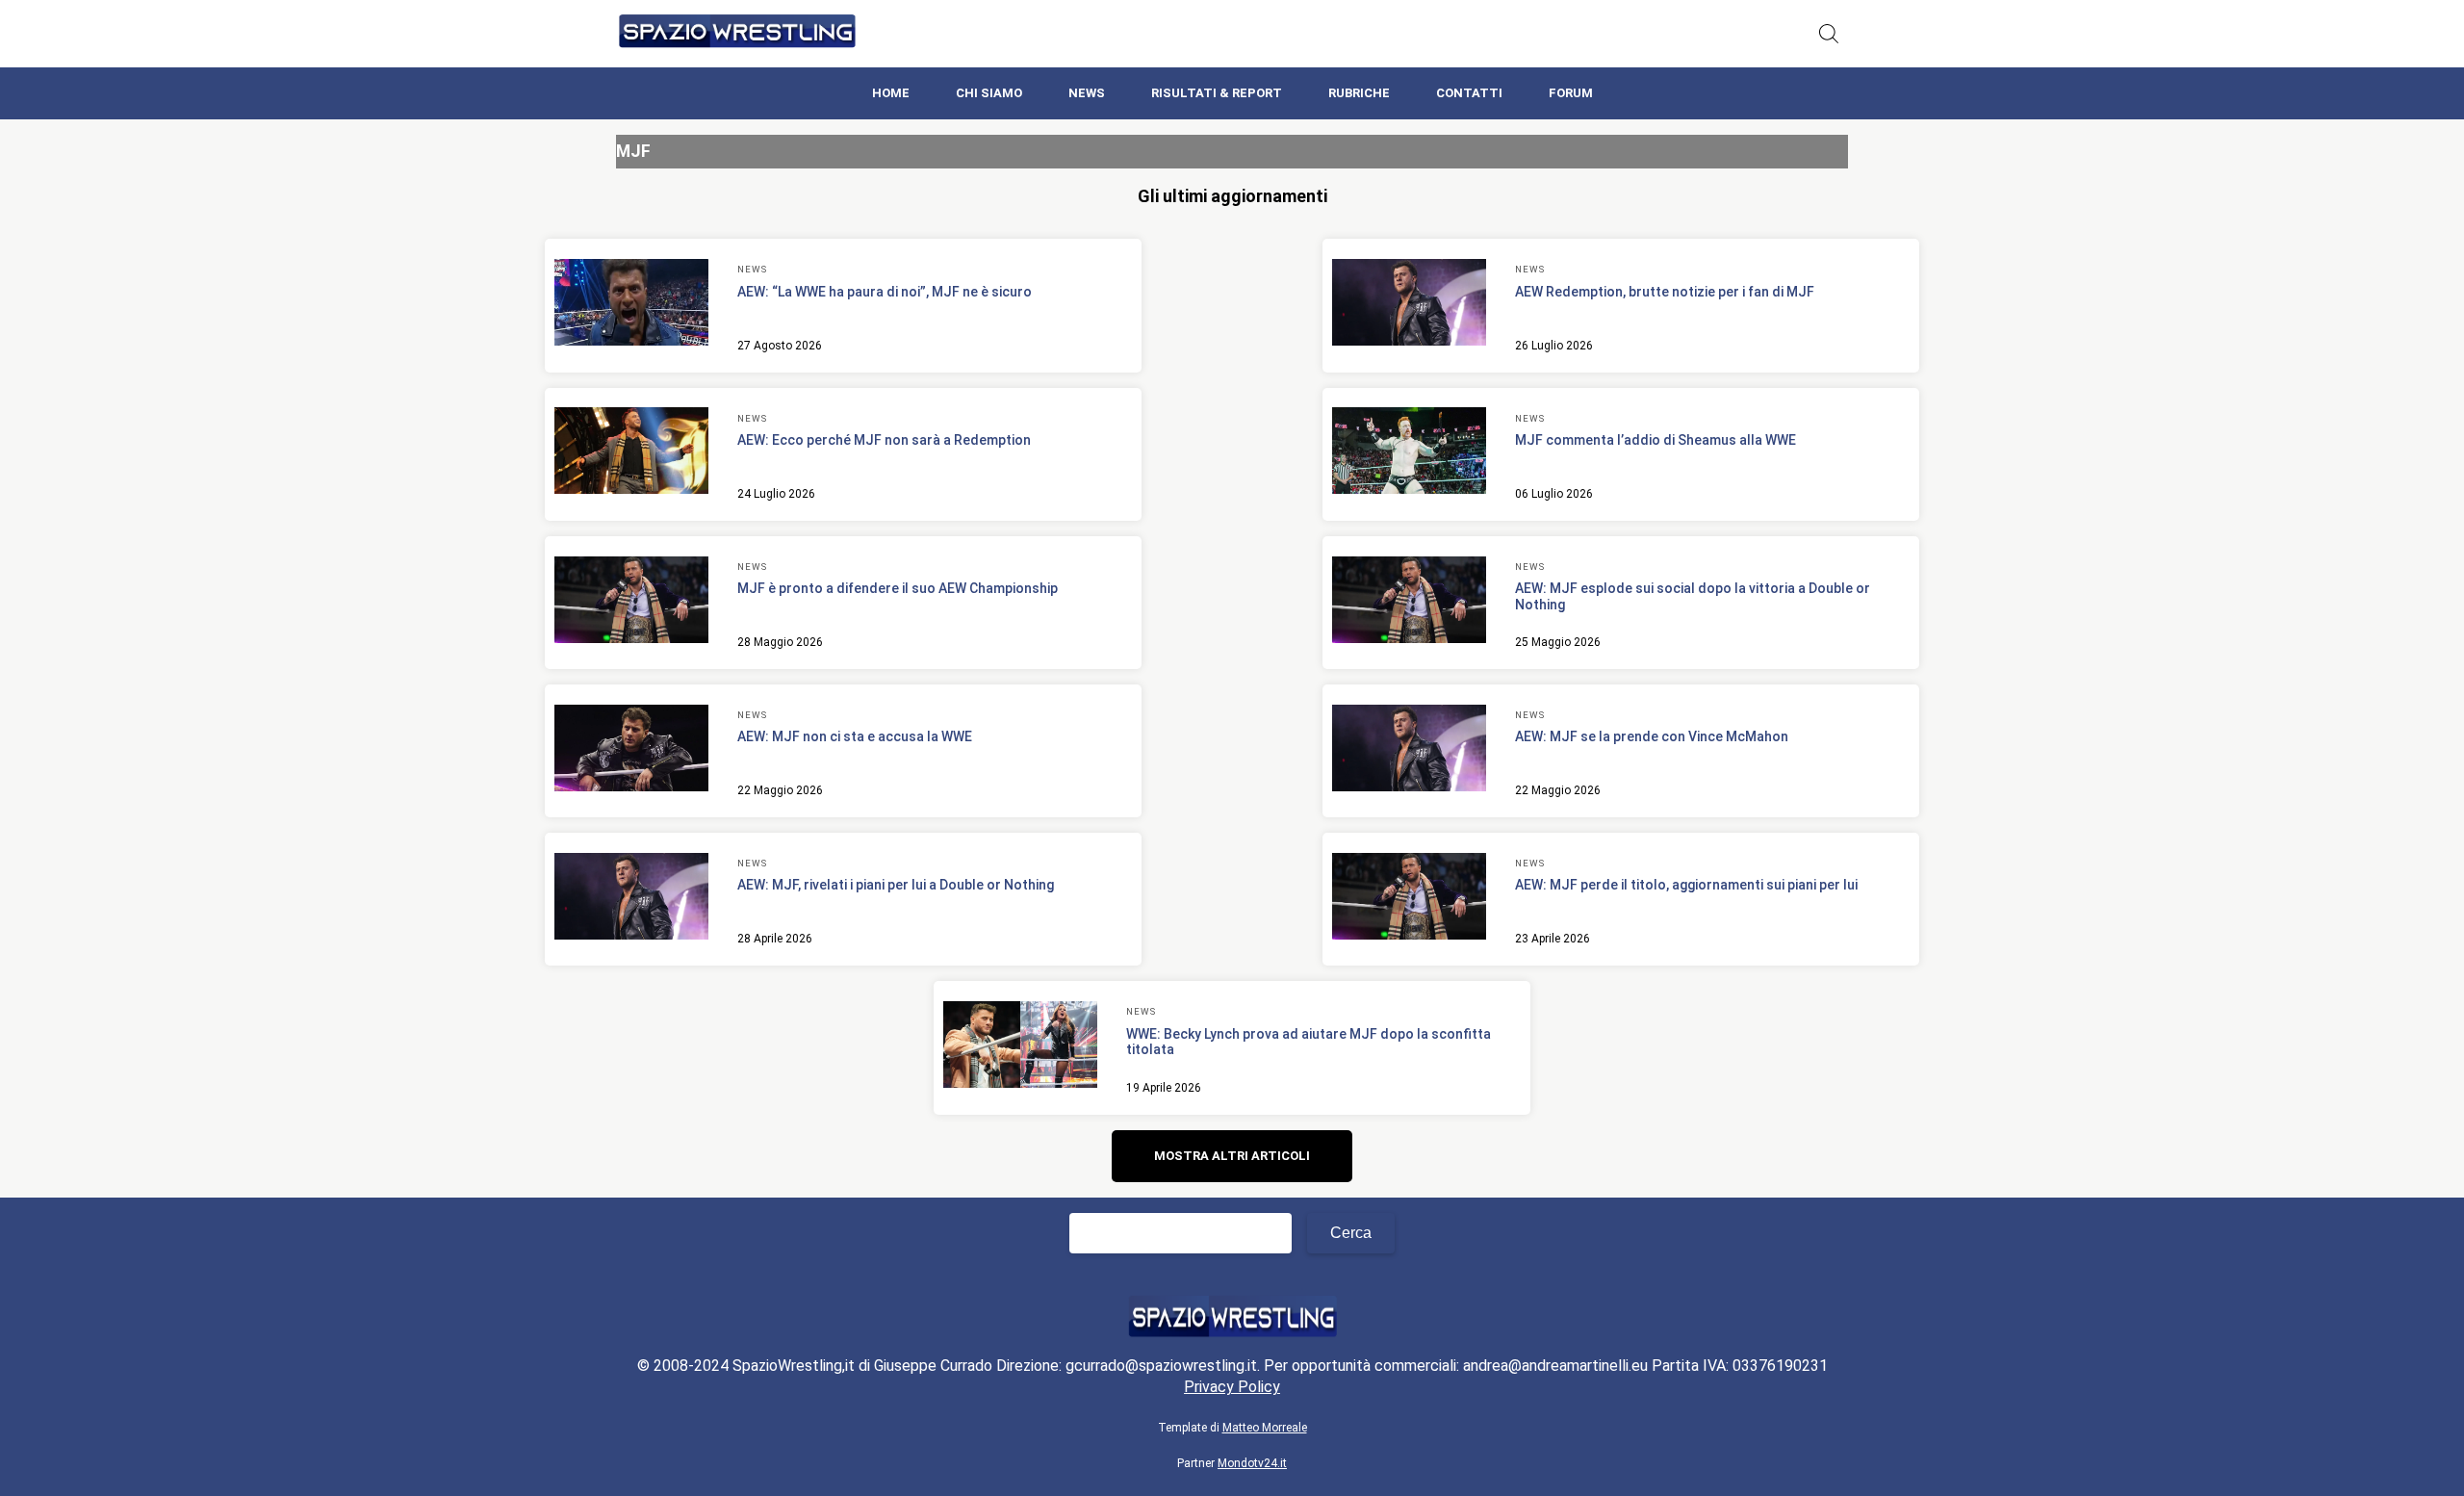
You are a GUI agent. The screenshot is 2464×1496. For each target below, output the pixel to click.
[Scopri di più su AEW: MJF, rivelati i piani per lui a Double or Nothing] (631, 899)
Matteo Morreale (1265, 1428)
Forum (1571, 93)
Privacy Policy (1232, 1387)
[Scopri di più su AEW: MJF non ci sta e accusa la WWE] (631, 751)
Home (891, 93)
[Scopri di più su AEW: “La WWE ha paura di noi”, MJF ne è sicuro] (631, 305)
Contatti (1469, 93)
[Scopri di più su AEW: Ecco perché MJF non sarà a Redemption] (631, 453)
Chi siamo (989, 93)
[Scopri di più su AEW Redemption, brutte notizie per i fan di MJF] (1409, 305)
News (1087, 93)
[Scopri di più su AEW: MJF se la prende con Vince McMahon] (1409, 751)
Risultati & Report (1217, 93)
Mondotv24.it (1252, 1463)
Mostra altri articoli (1232, 1156)
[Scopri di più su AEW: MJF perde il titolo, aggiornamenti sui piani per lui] (1409, 899)
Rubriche (1359, 93)
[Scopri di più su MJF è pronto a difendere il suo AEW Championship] (631, 603)
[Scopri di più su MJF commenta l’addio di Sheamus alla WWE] (1409, 453)
